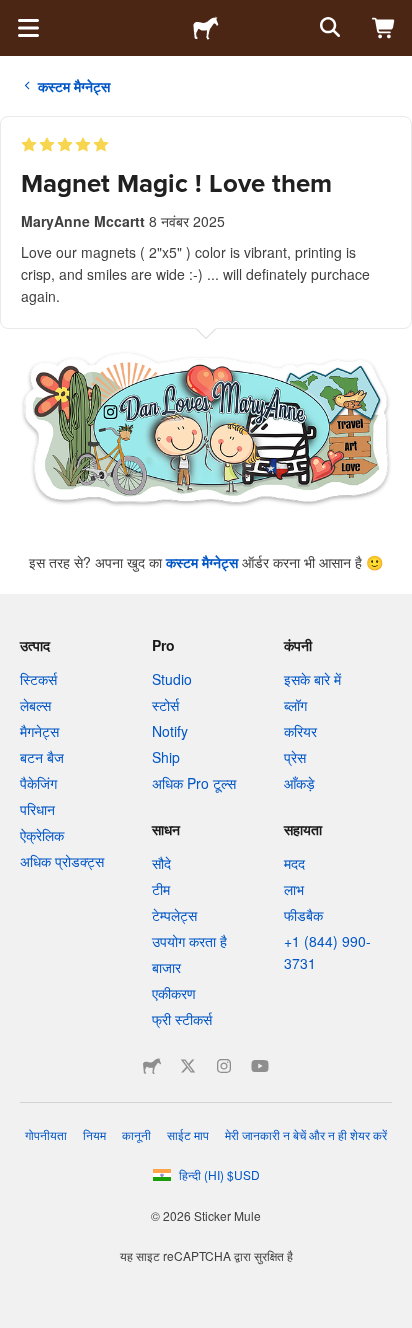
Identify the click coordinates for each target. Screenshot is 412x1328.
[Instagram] (224, 1066)
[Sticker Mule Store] (152, 1066)
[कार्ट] (384, 28)
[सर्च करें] (328, 28)
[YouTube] (260, 1066)
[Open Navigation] (28, 28)
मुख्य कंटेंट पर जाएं (15, 15)
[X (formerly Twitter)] (188, 1066)
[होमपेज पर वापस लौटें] (206, 28)
